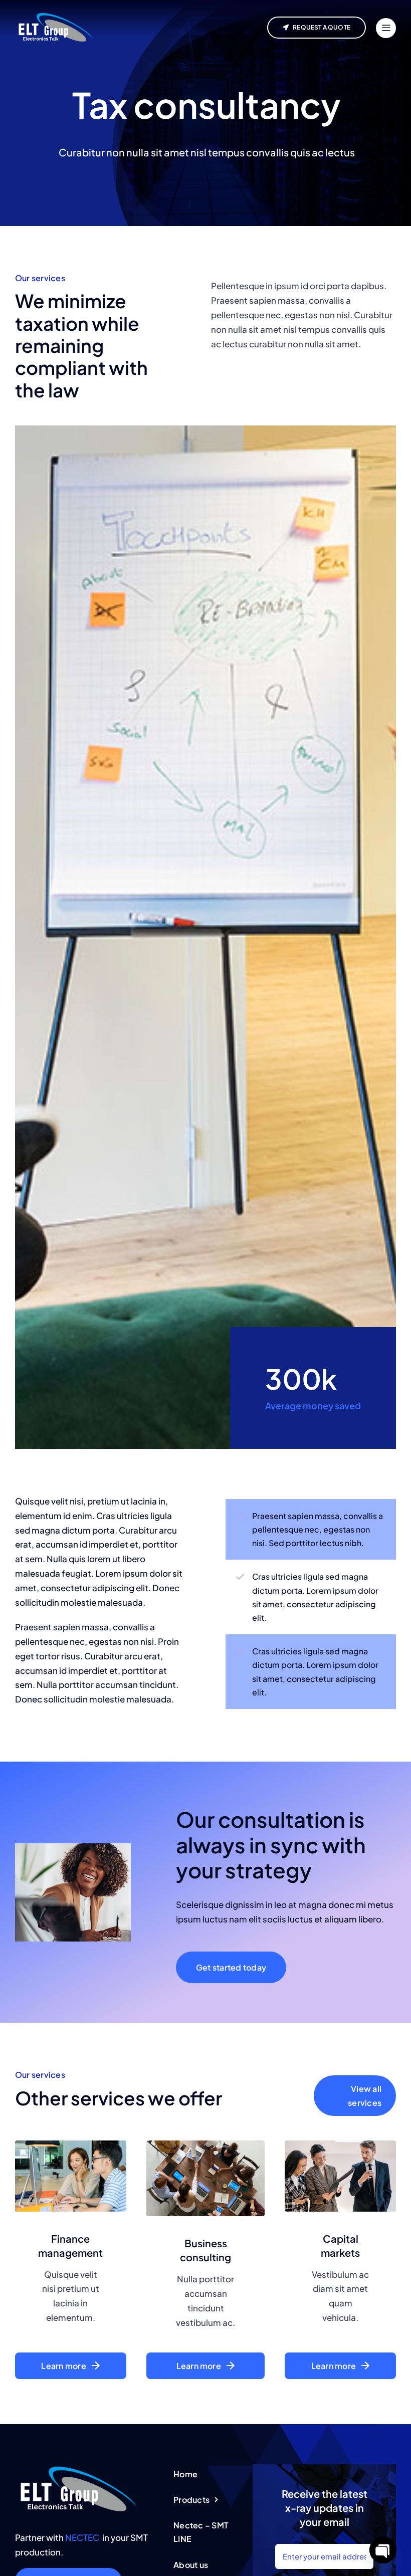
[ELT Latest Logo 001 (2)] (78, 2468)
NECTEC (82, 2537)
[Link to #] (386, 28)
